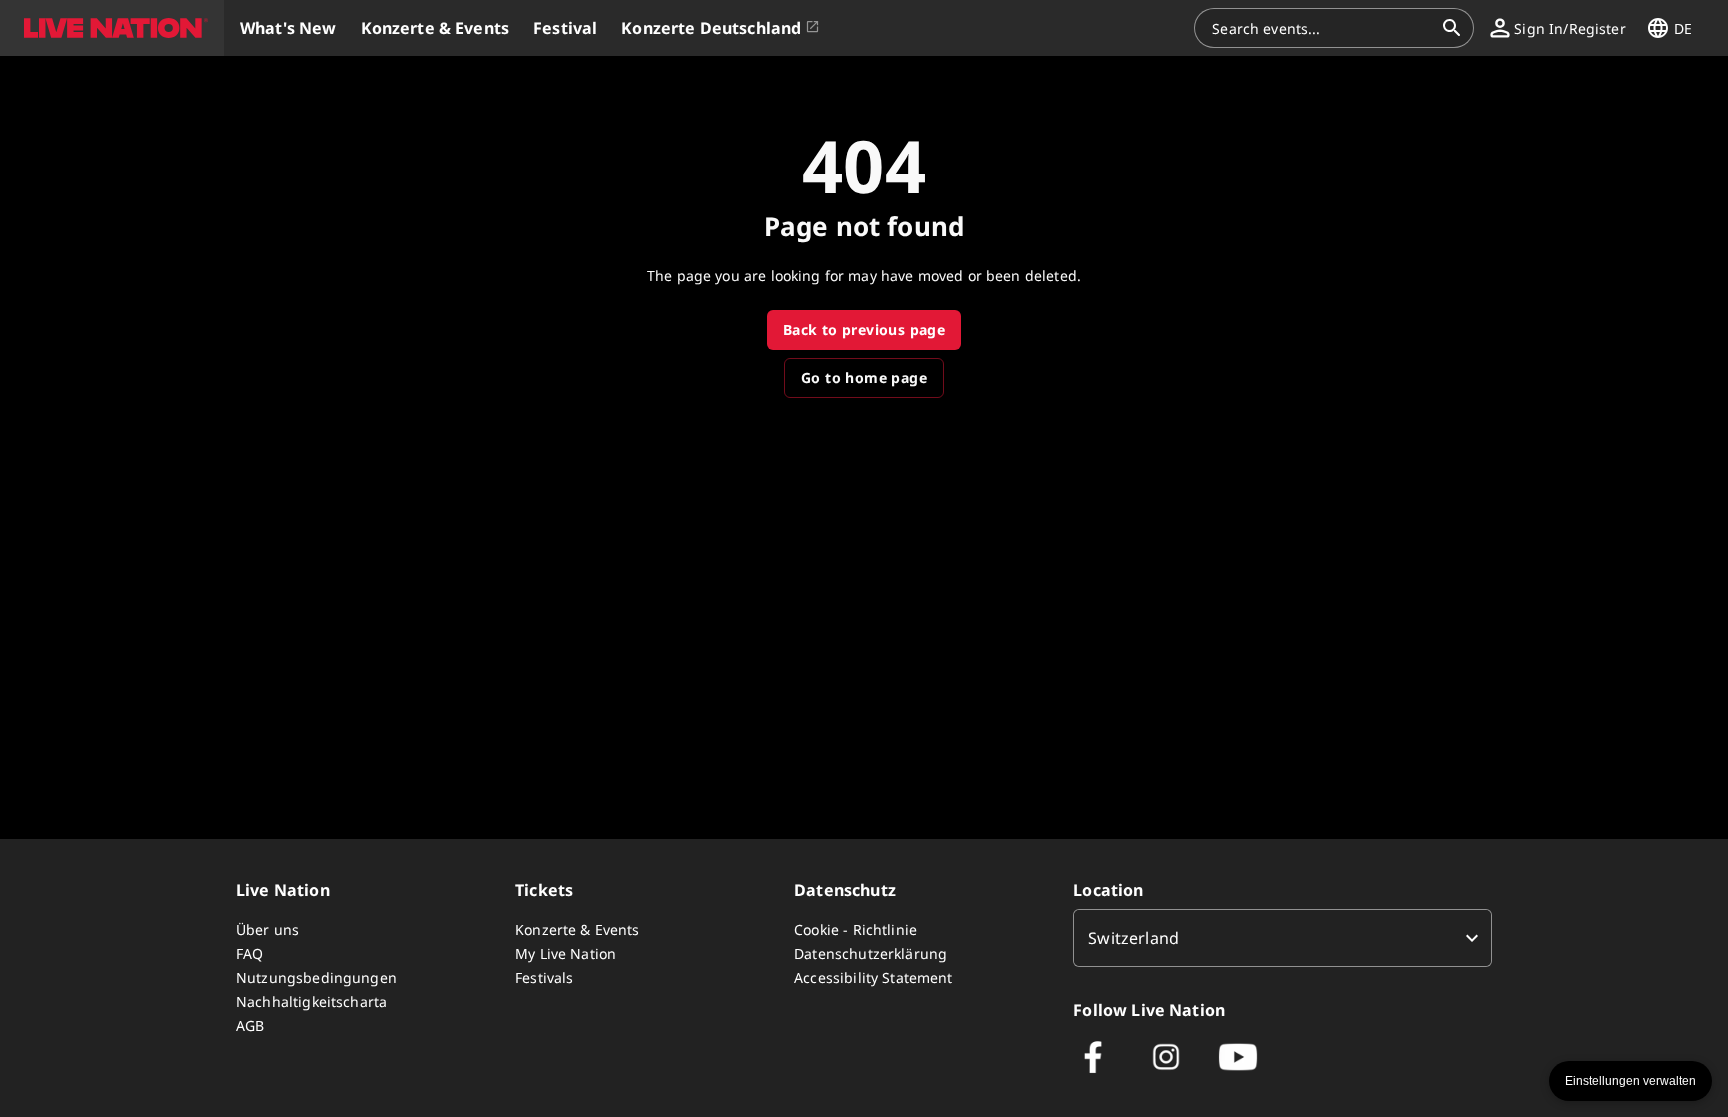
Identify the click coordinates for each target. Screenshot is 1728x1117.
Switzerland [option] (1133, 938)
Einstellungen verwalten (1630, 1081)
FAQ (249, 953)
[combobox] (1322, 28)
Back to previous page (864, 329)
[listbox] (1282, 938)
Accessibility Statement (873, 977)
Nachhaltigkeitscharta (311, 1001)
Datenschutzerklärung (870, 953)
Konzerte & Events (577, 929)
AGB (250, 1025)
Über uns (267, 929)
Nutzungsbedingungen (316, 977)
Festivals (544, 977)
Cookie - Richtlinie (855, 929)
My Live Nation (565, 953)
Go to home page (864, 377)
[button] (112, 28)
